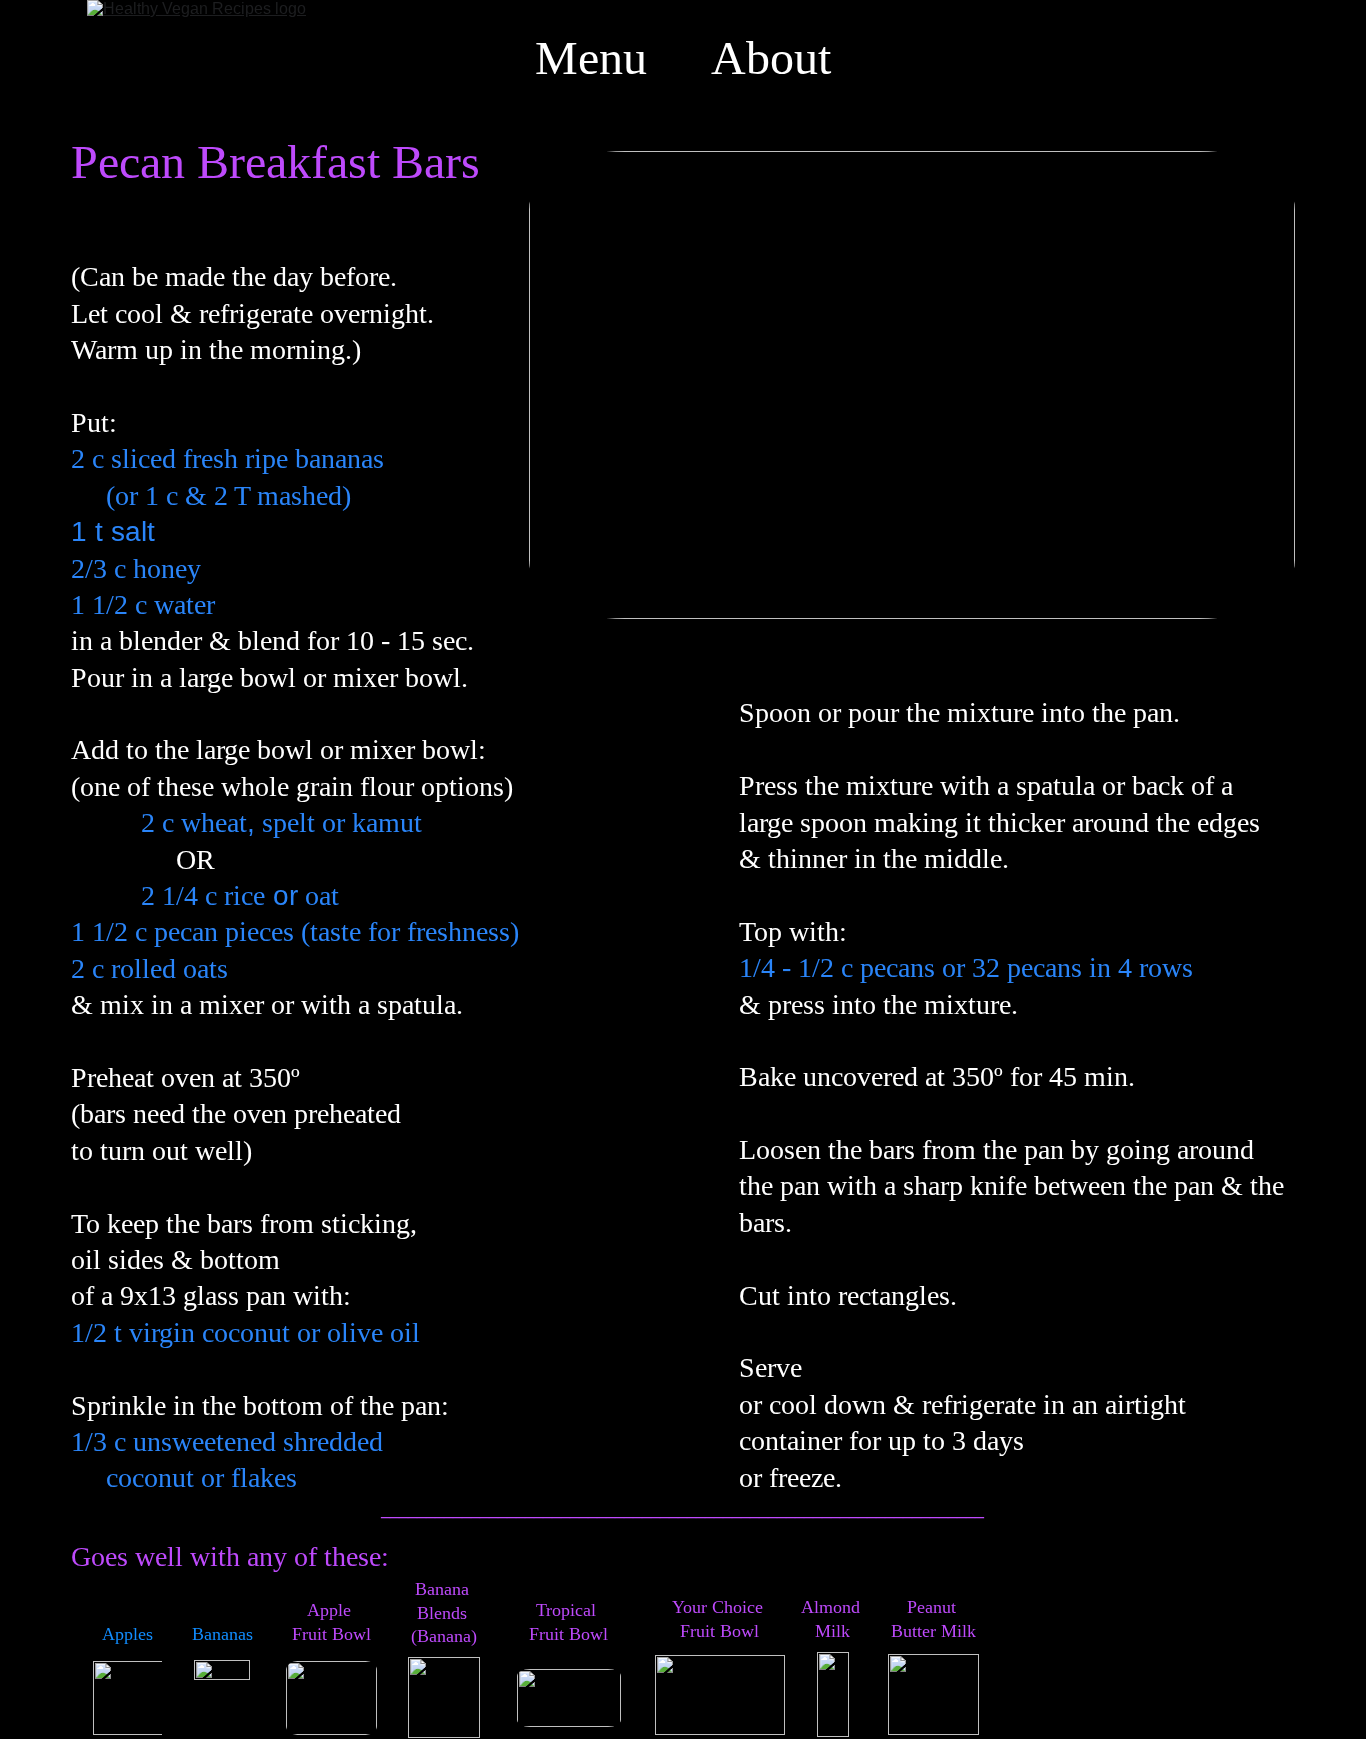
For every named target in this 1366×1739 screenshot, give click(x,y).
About (771, 57)
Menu (591, 57)
